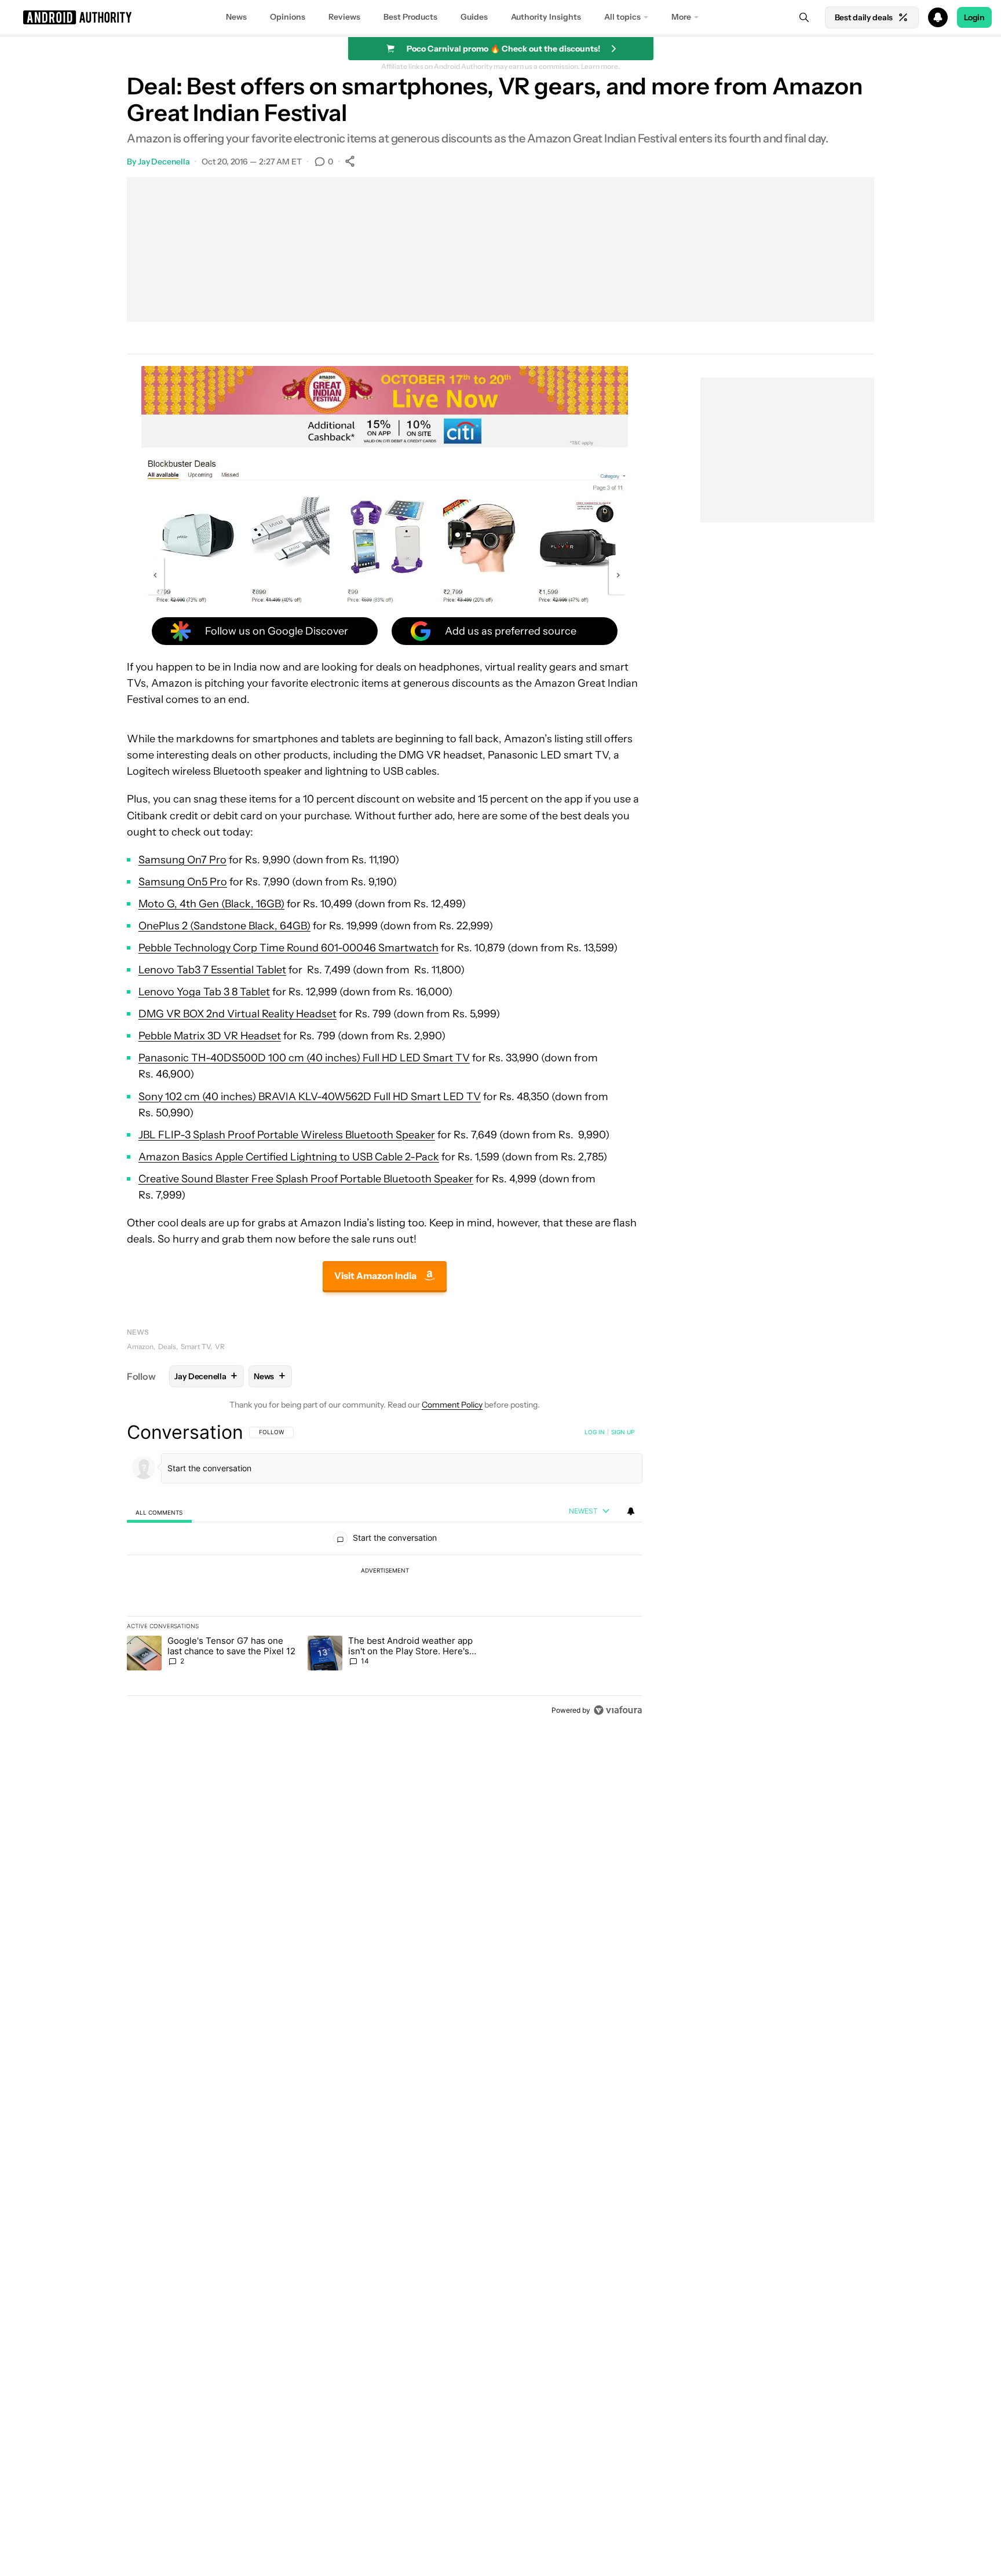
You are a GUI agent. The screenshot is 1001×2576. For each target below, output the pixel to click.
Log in (595, 1432)
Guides (474, 17)
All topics (622, 17)
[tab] (159, 1512)
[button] (500, 17)
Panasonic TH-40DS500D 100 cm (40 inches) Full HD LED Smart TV (304, 1058)
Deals (167, 1346)
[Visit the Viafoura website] (618, 1710)
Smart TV (196, 1346)
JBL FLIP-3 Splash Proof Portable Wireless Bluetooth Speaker (287, 1135)
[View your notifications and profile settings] (631, 1511)
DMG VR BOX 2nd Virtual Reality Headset (238, 1014)
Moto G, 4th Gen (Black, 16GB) (211, 904)
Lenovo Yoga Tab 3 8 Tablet (204, 992)
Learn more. (600, 67)
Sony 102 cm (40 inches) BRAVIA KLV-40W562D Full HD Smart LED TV (310, 1097)
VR (220, 1346)
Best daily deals (864, 17)
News (236, 17)
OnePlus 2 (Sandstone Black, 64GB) (224, 926)
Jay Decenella (164, 162)
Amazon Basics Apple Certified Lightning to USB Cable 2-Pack (289, 1157)
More (681, 17)
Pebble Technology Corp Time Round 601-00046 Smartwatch (288, 948)
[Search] (804, 17)
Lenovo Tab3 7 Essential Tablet (212, 970)
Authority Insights (546, 17)
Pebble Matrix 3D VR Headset (210, 1036)
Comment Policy (452, 1405)
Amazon (140, 1346)
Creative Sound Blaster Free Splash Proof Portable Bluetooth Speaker (306, 1179)
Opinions (288, 17)
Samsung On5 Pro (183, 882)
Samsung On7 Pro (182, 860)
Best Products (410, 17)
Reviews (344, 17)
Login (974, 17)
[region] (385, 1571)
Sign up (623, 1432)
